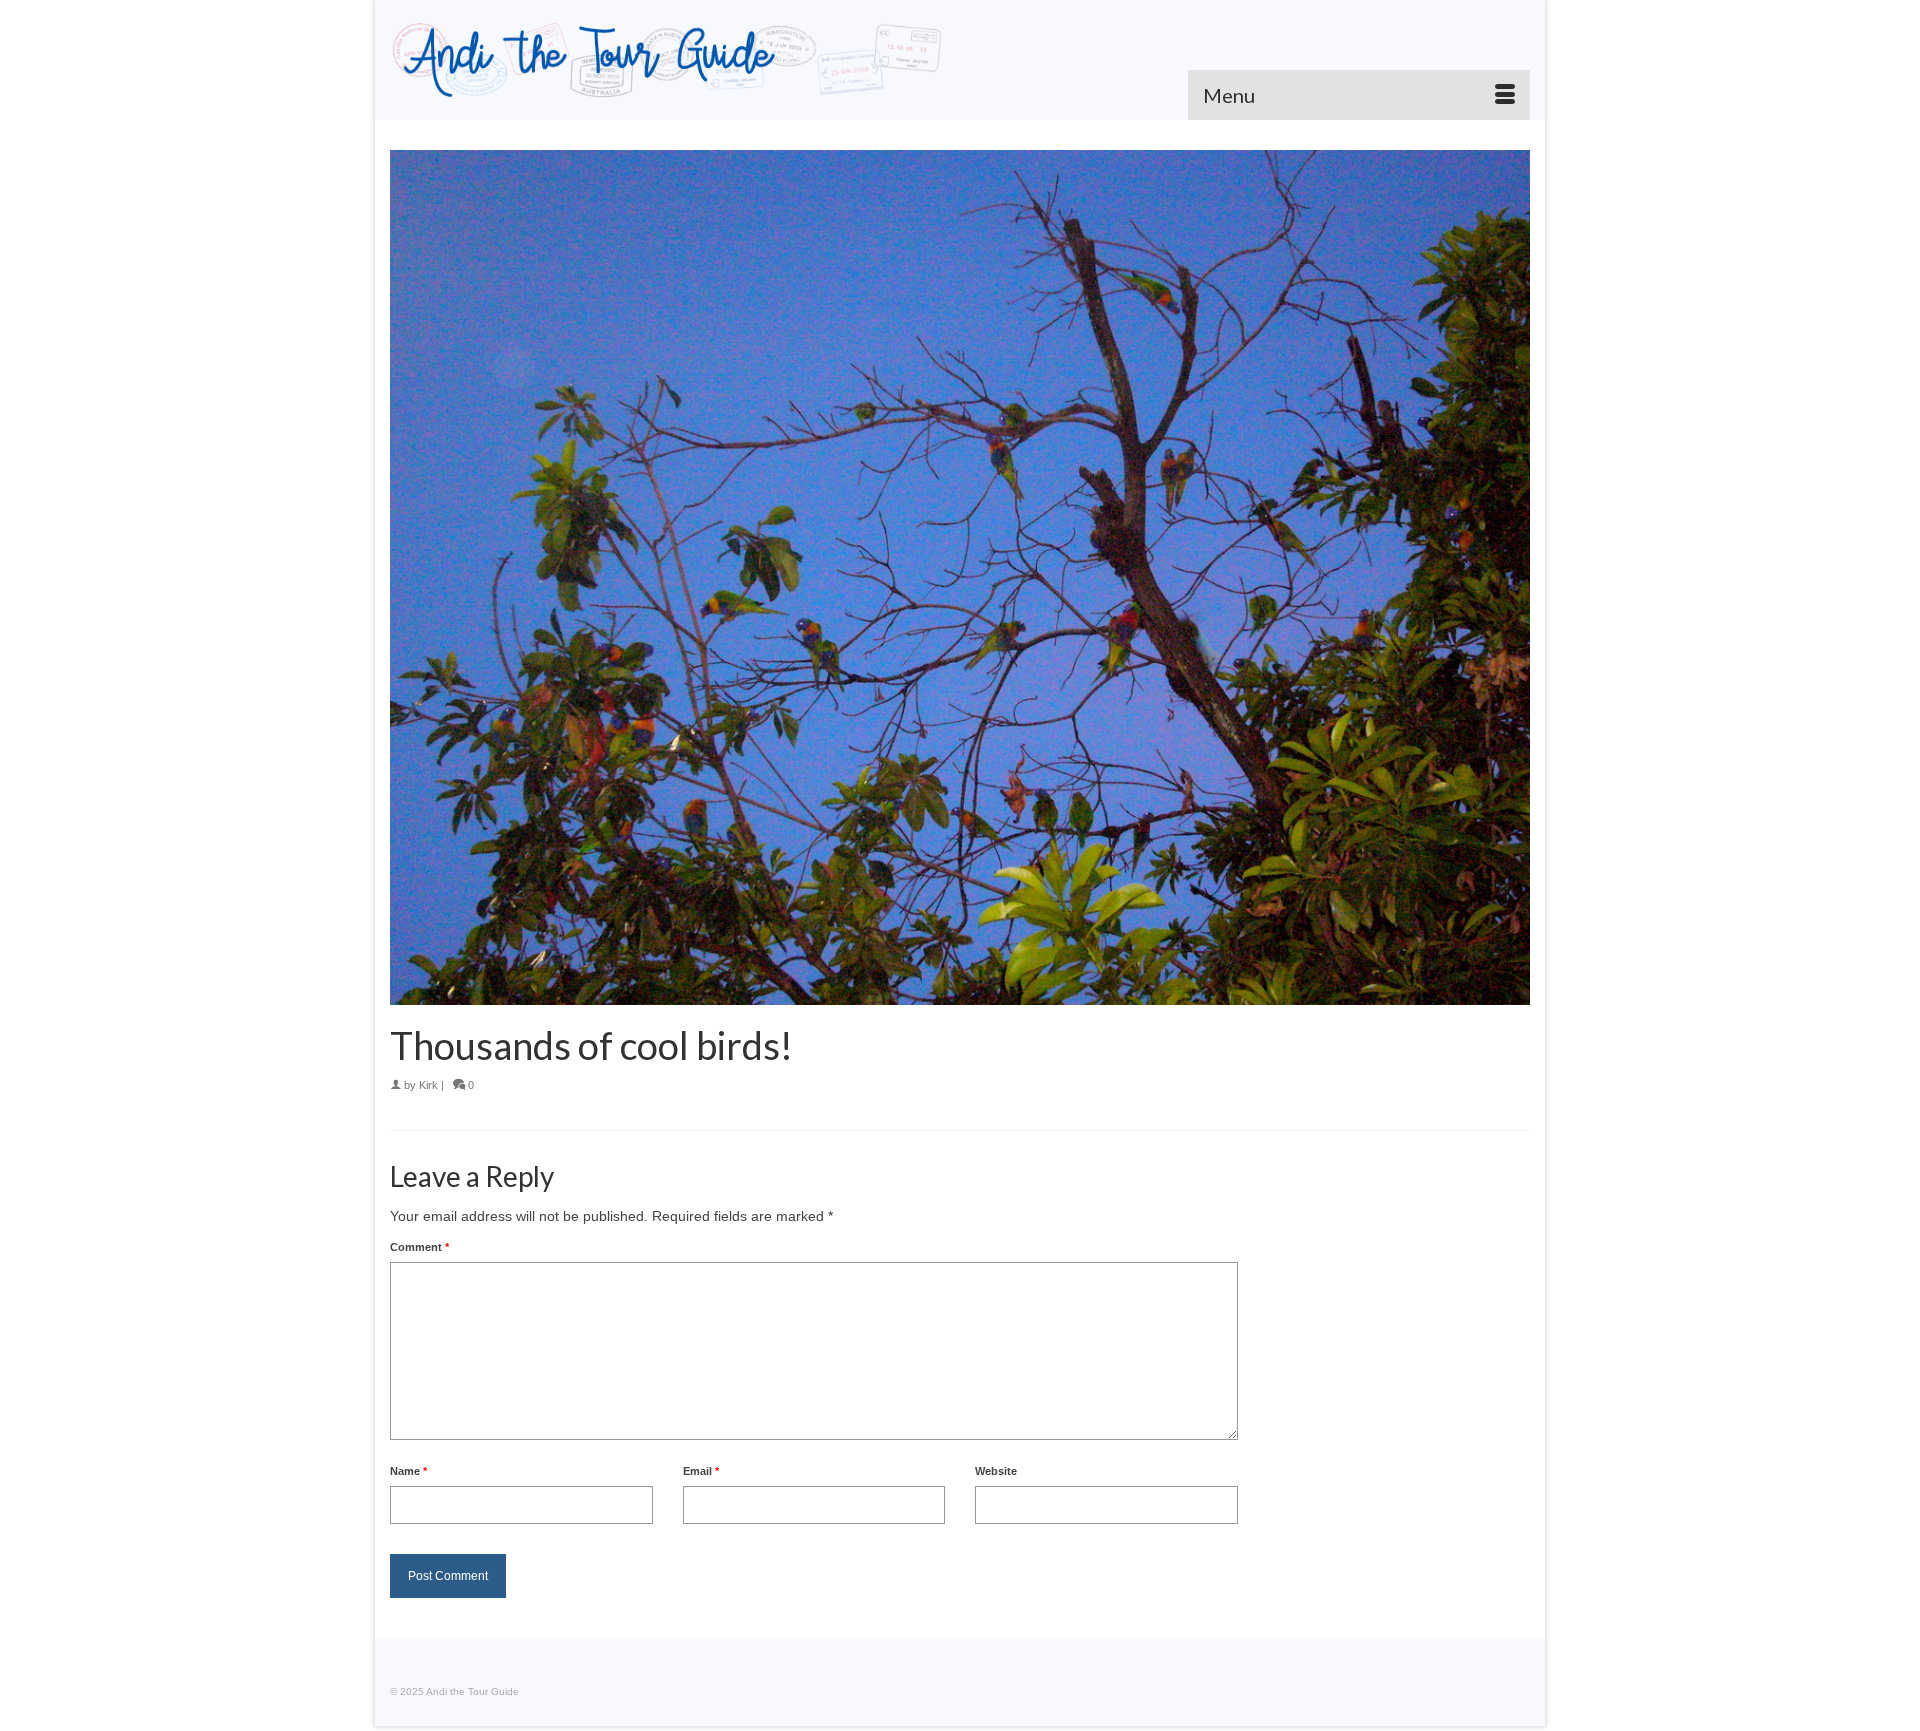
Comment (419, 1247)
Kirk (428, 1085)
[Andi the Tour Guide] (667, 60)
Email (701, 1471)
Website (996, 1471)
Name (408, 1471)
